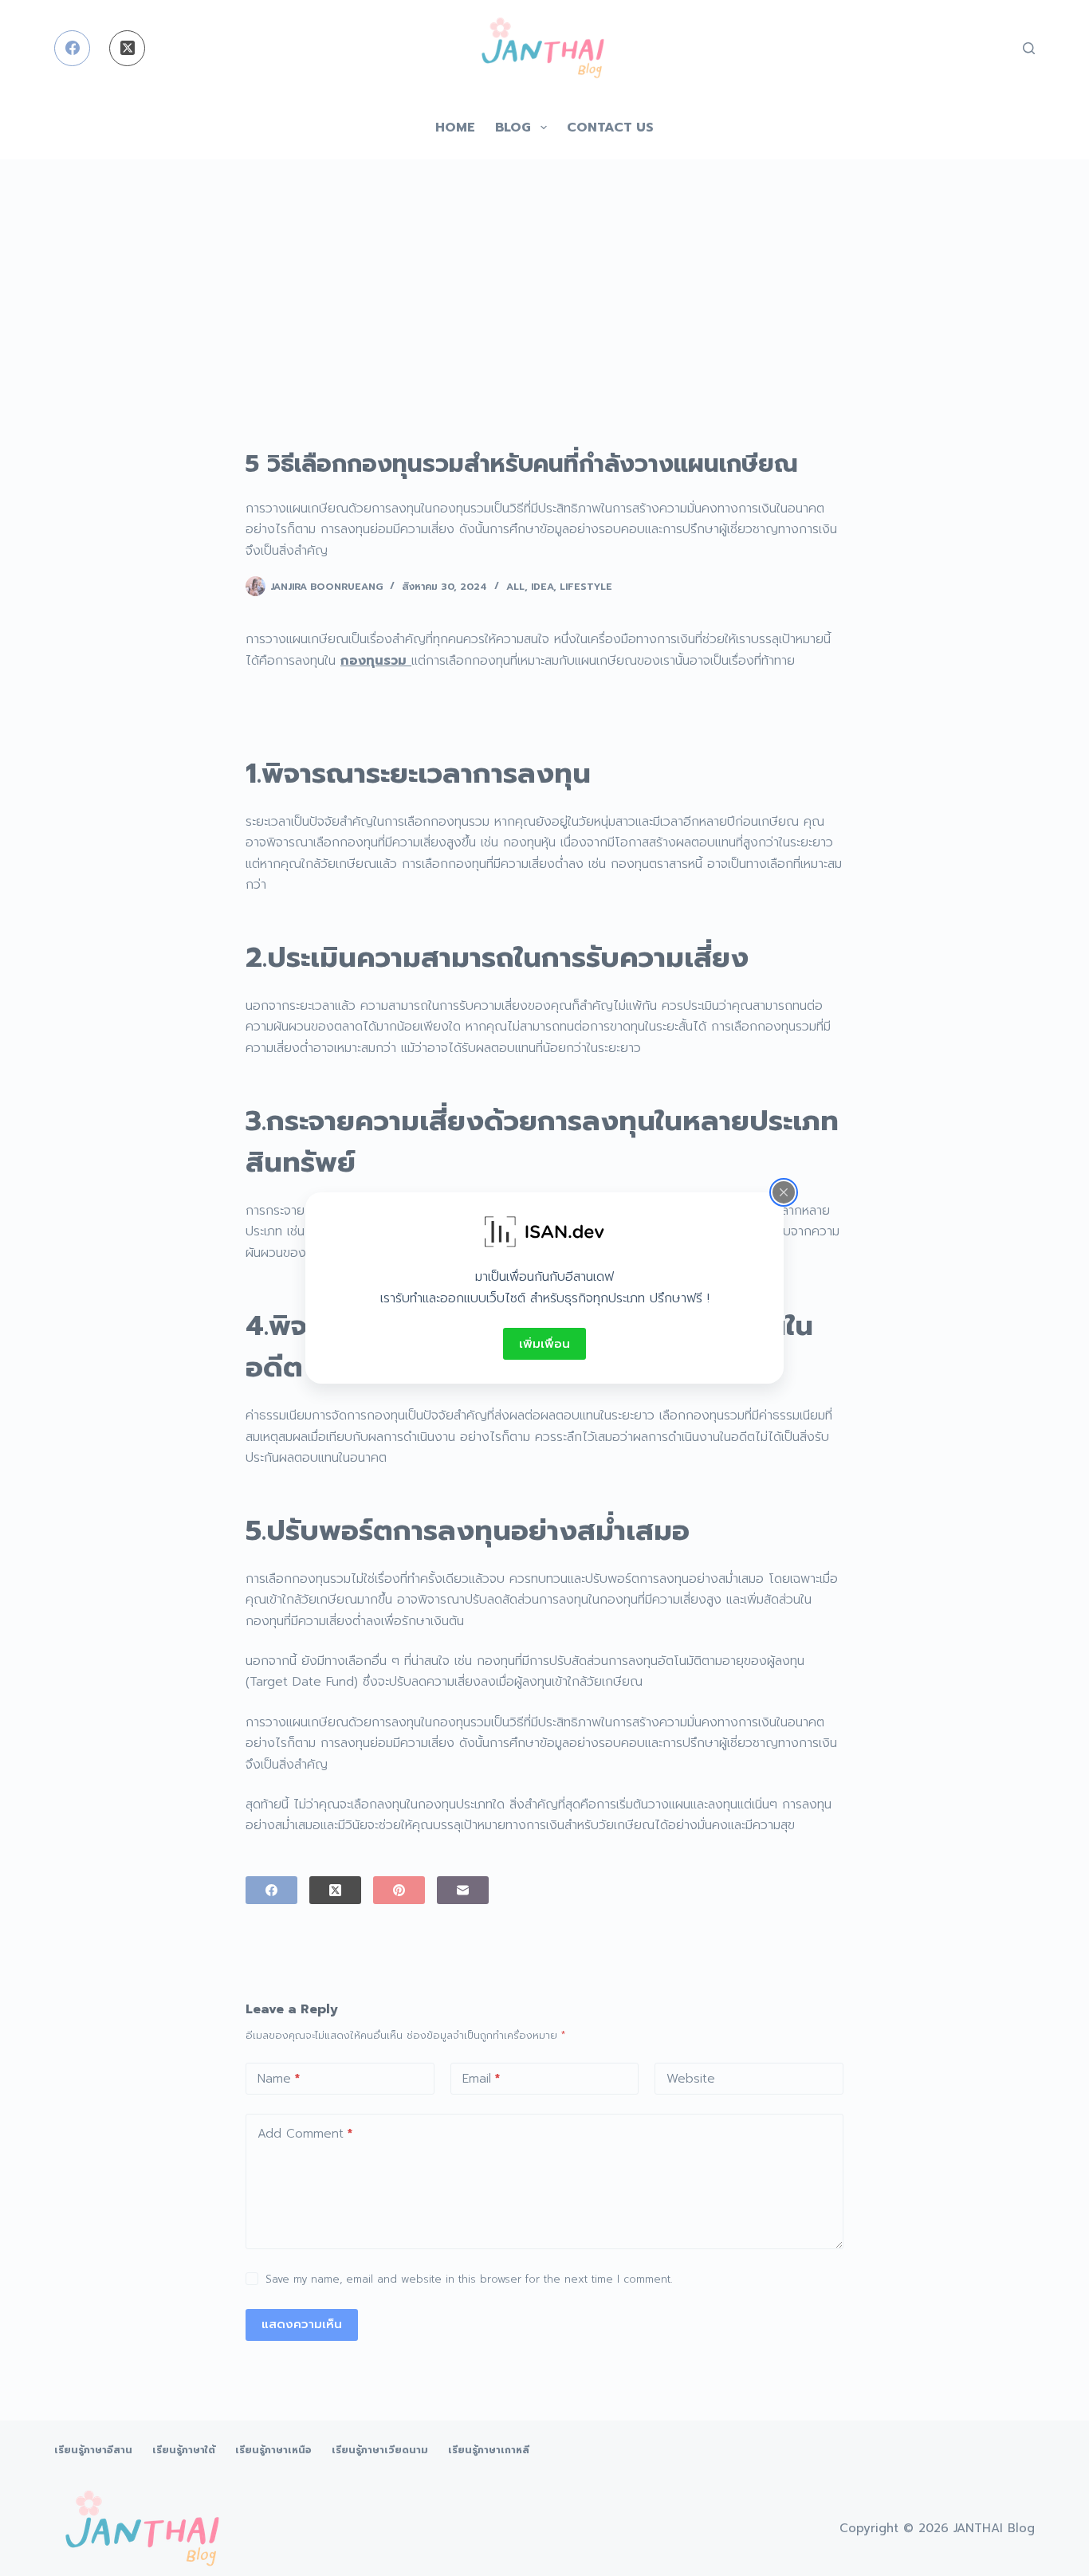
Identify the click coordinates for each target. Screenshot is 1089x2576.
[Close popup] (784, 1192)
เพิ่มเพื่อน (544, 1344)
